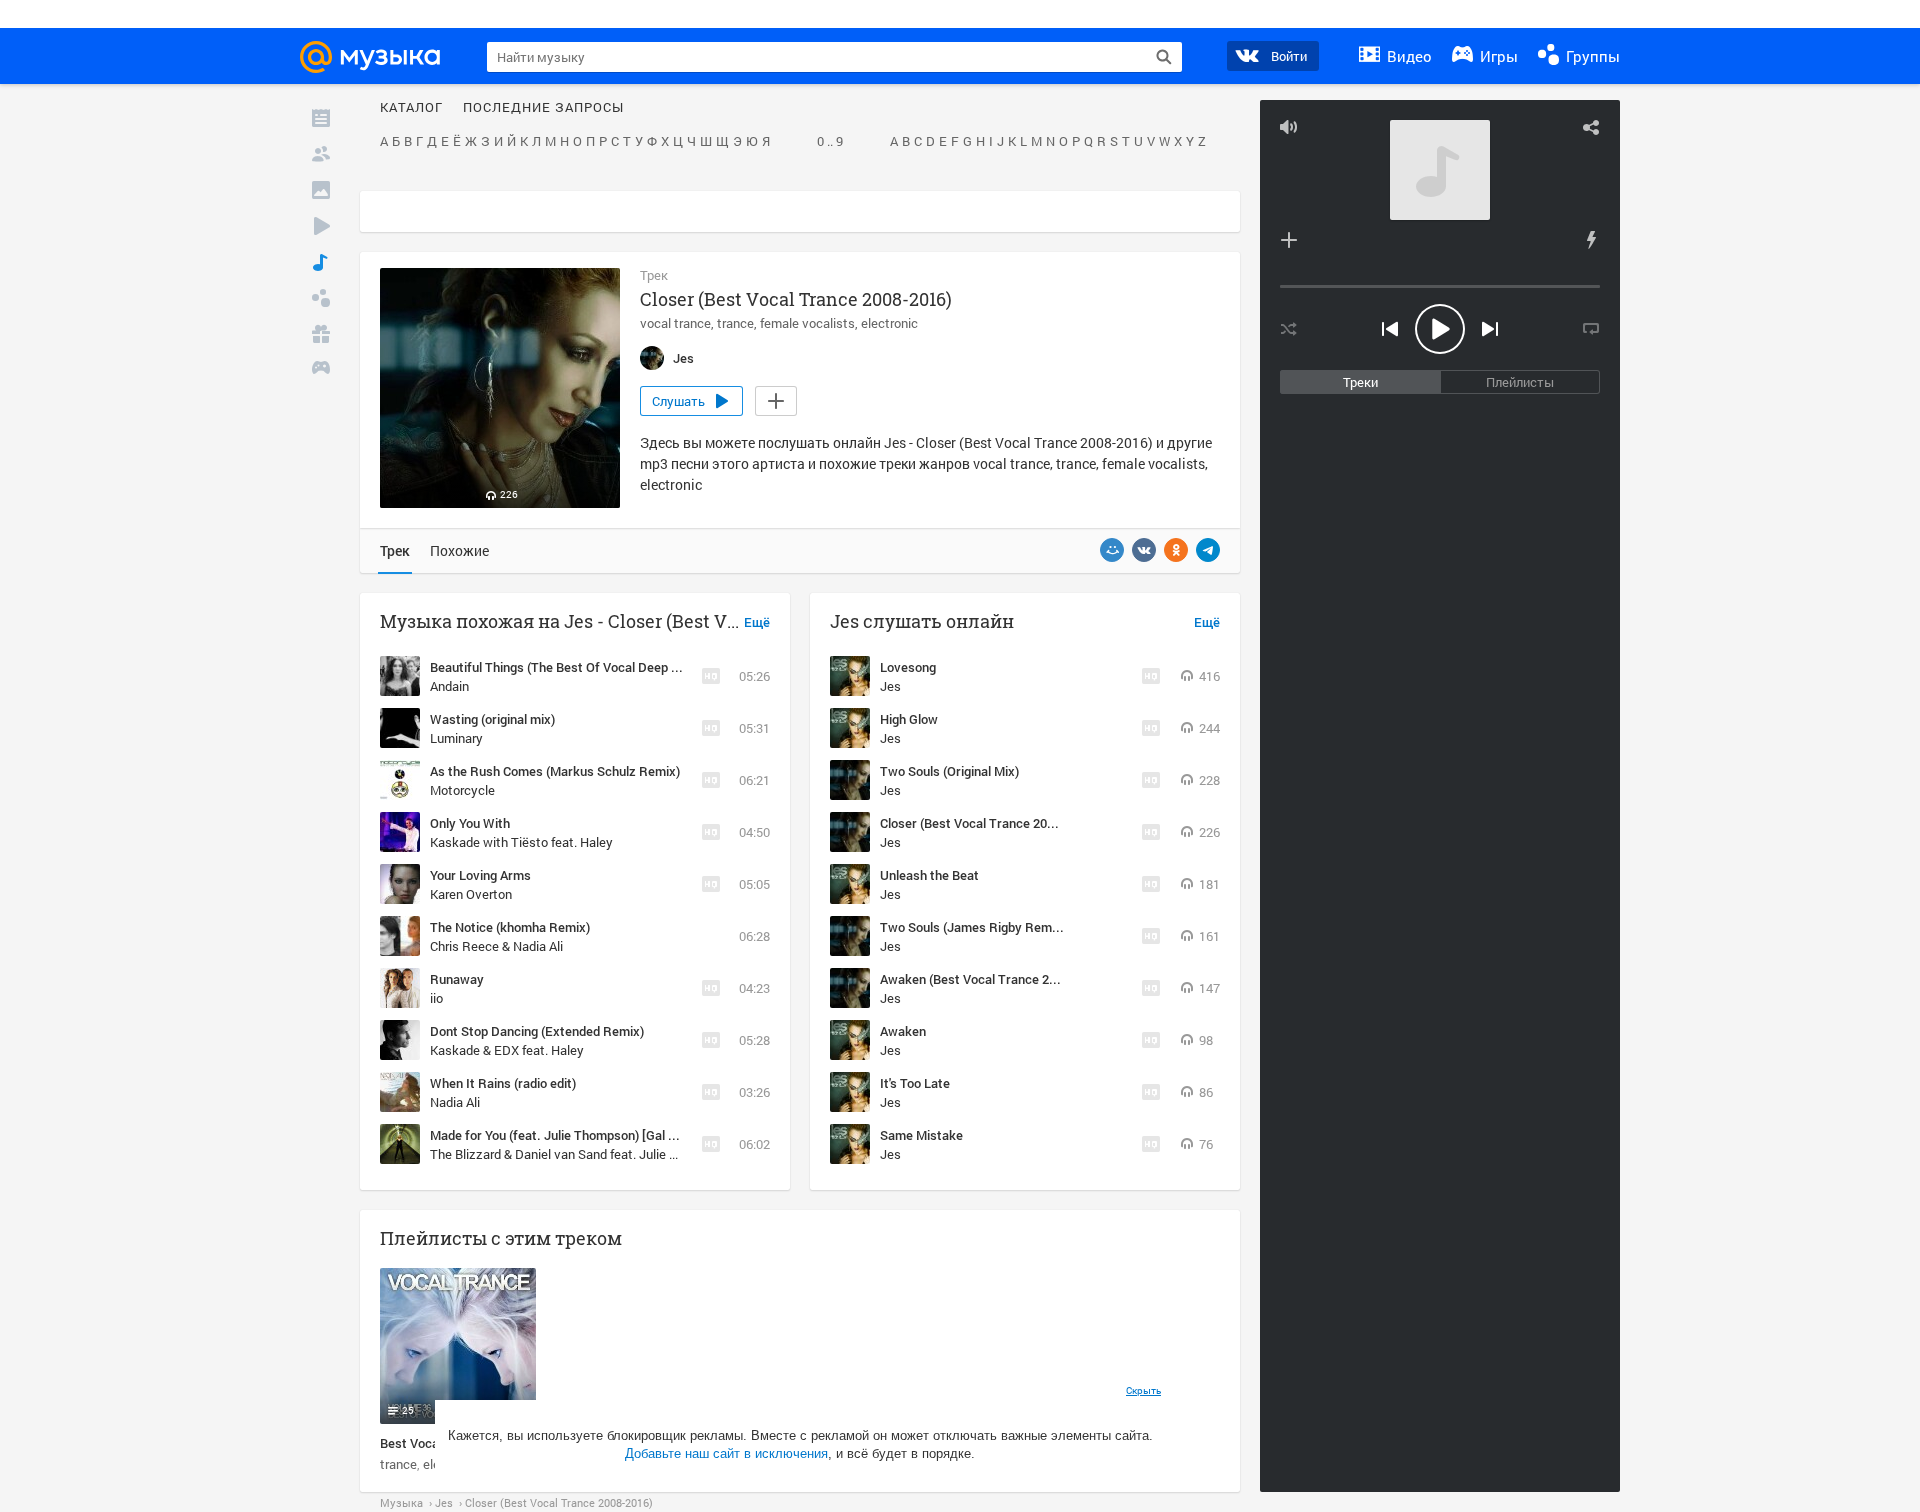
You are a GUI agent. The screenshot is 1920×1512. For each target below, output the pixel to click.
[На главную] (379, 57)
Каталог (411, 108)
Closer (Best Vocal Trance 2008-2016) (988, 823)
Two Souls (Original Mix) (949, 771)
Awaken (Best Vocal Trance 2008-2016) (993, 979)
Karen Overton (471, 894)
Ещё (757, 623)
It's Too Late (915, 1083)
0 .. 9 (830, 142)
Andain (449, 686)
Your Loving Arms (480, 875)
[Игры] (321, 370)
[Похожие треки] (1591, 240)
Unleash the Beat (929, 875)
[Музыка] (321, 262)
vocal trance (675, 323)
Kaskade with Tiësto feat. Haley (521, 842)
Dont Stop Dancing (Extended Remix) (537, 1031)
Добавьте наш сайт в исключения (726, 1453)
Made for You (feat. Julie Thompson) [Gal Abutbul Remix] (593, 1135)
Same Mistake (921, 1135)
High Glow (909, 719)
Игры (1497, 56)
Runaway (457, 979)
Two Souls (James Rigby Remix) (973, 927)
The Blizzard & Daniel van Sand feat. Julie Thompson (580, 1154)
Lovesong (908, 667)
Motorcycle (462, 790)
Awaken (903, 1031)
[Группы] (321, 298)
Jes (890, 686)
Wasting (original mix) (492, 719)
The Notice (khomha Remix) (510, 927)
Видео (1407, 56)
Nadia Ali (455, 1102)
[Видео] (321, 226)
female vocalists (807, 323)
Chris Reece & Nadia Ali (496, 946)
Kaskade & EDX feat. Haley (507, 1050)
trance (735, 323)
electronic (889, 323)
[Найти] (1164, 57)
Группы (1591, 56)
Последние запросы (543, 108)
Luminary (456, 738)
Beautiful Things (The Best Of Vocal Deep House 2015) (586, 667)
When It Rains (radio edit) (503, 1083)
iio (436, 998)
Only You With (470, 823)
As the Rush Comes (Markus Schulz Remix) (555, 771)
